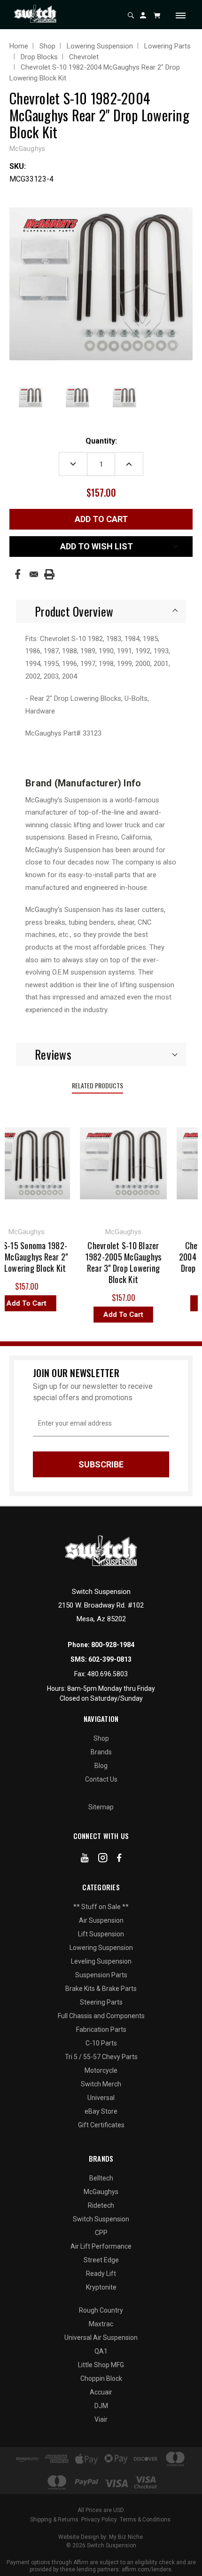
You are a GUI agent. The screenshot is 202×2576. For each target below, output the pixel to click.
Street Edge (101, 2260)
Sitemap (101, 1807)
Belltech (101, 2178)
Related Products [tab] (97, 1085)
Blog (101, 1766)
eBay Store (101, 2111)
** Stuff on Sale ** (101, 1907)
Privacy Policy (99, 2520)
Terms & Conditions (145, 2520)
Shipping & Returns (54, 2520)
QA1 (101, 2351)
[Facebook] (18, 574)
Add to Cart (117, 1315)
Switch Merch (101, 2084)
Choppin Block (101, 2378)
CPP (101, 2233)
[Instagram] (103, 1860)
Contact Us (101, 1779)
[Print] (49, 574)
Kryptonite (101, 2287)
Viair (101, 2419)
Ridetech (101, 2205)
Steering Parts (101, 2002)
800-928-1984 (113, 1645)
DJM (101, 2406)
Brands (101, 1752)
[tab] (101, 611)
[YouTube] (85, 1860)
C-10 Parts (101, 2043)
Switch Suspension (101, 2219)
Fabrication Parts (101, 2029)
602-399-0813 (110, 1659)
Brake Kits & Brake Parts (101, 1989)
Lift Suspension (101, 1934)
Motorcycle (101, 2070)
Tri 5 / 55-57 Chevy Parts (101, 2057)
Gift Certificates (101, 2125)
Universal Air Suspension (101, 2338)
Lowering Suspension (101, 1948)
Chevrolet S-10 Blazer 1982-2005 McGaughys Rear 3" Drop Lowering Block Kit (117, 1262)
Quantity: (101, 441)
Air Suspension (101, 1920)
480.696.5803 (108, 1674)
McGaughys (101, 2192)
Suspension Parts (101, 1975)
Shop (101, 1738)
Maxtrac (101, 2324)
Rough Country (101, 2310)
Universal (101, 2098)
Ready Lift (101, 2274)
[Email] (34, 574)
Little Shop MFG (101, 2365)
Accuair (101, 2392)
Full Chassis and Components (101, 2016)
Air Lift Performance (101, 2246)
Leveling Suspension (101, 1961)
